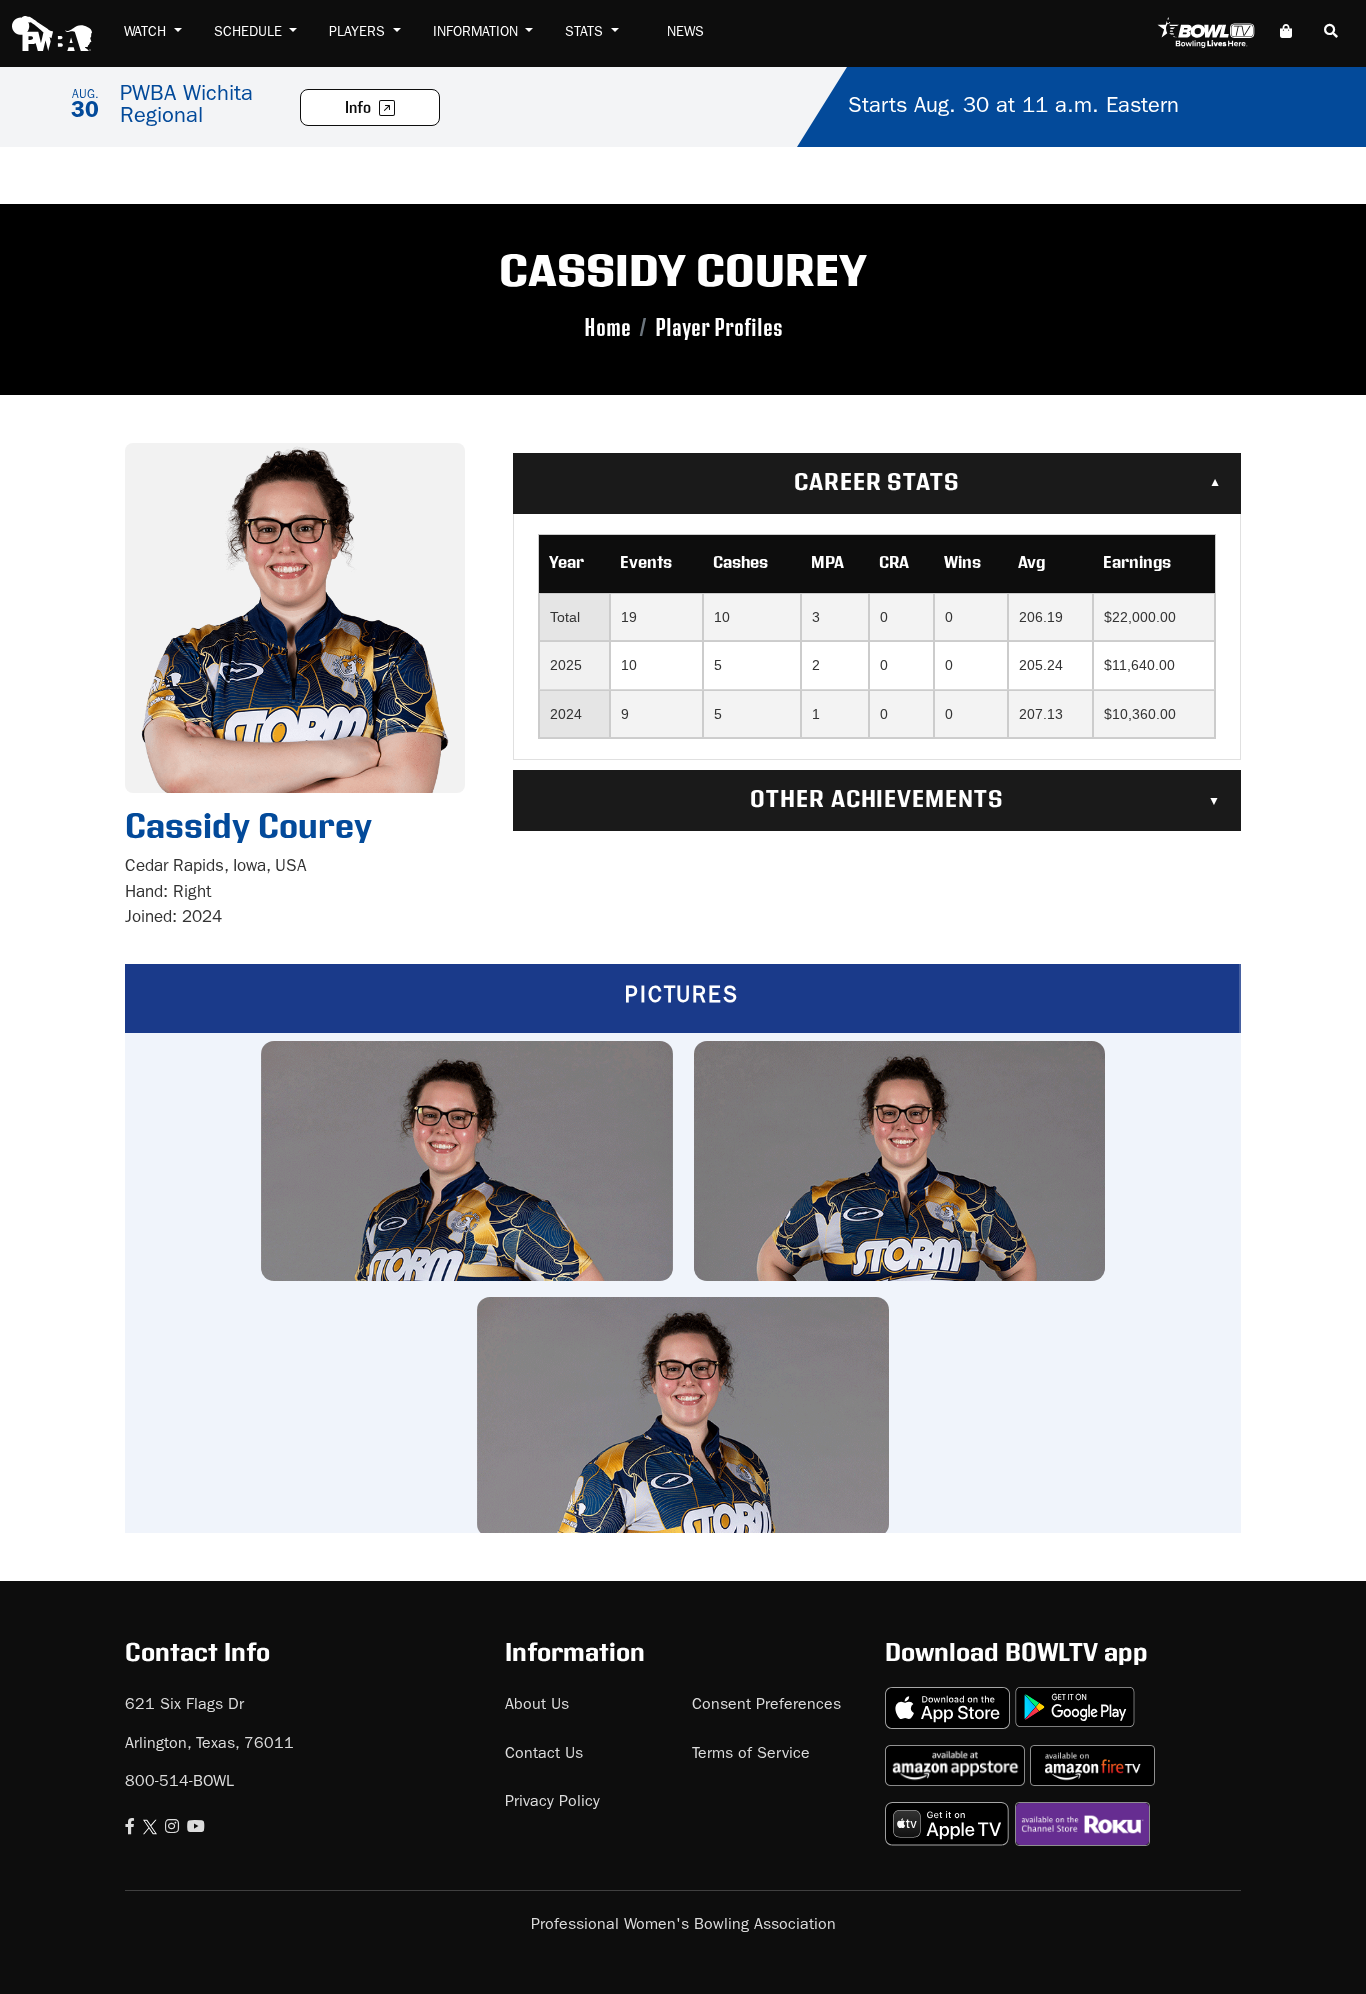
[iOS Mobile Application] (950, 1699)
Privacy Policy (552, 1803)
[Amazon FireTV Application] (1092, 1757)
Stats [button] (586, 33)
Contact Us (544, 1755)
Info (359, 108)
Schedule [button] (250, 33)
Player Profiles (719, 328)
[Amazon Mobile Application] (957, 1757)
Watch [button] (147, 33)
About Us (537, 1706)
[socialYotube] (196, 1829)
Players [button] (359, 33)
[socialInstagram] (172, 1829)
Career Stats (877, 483)
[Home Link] (52, 33)
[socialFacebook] (130, 1829)
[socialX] (150, 1829)
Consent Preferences (766, 1706)
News (685, 33)
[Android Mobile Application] (1075, 1699)
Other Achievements (877, 800)
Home (607, 328)
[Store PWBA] (1286, 33)
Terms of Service (751, 1755)
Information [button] (477, 33)
